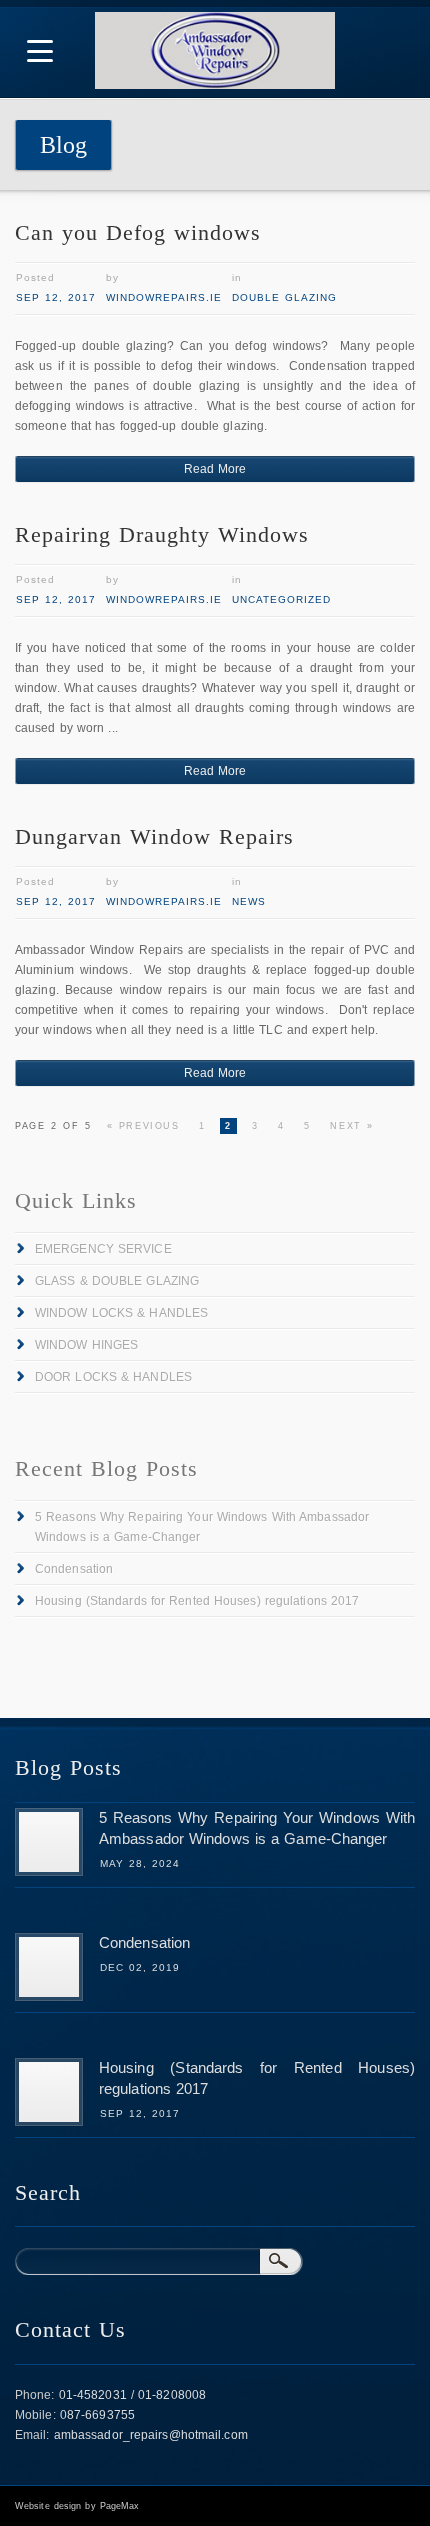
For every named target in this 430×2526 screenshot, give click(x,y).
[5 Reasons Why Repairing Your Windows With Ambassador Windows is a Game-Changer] (49, 1872)
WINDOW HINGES (86, 1345)
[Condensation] (49, 1997)
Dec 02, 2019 (140, 1967)
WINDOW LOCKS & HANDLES (121, 1313)
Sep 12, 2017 (56, 297)
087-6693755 (97, 2415)
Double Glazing (284, 297)
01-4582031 (93, 2395)
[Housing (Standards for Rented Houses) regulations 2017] (49, 2122)
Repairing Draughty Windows (162, 534)
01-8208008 (172, 2395)
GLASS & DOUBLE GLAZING (117, 1281)
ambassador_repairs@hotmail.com (151, 2435)
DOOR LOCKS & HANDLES (113, 1377)
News (249, 901)
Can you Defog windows (138, 232)
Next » (352, 1126)
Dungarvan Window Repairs (154, 836)
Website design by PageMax (77, 2506)
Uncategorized (281, 599)
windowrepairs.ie (164, 297)
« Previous (143, 1126)
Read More (215, 469)
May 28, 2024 (140, 1863)
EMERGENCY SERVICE (103, 1249)
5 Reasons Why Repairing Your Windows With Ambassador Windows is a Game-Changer (202, 1527)
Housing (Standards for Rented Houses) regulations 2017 (197, 1601)
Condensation (74, 1569)
